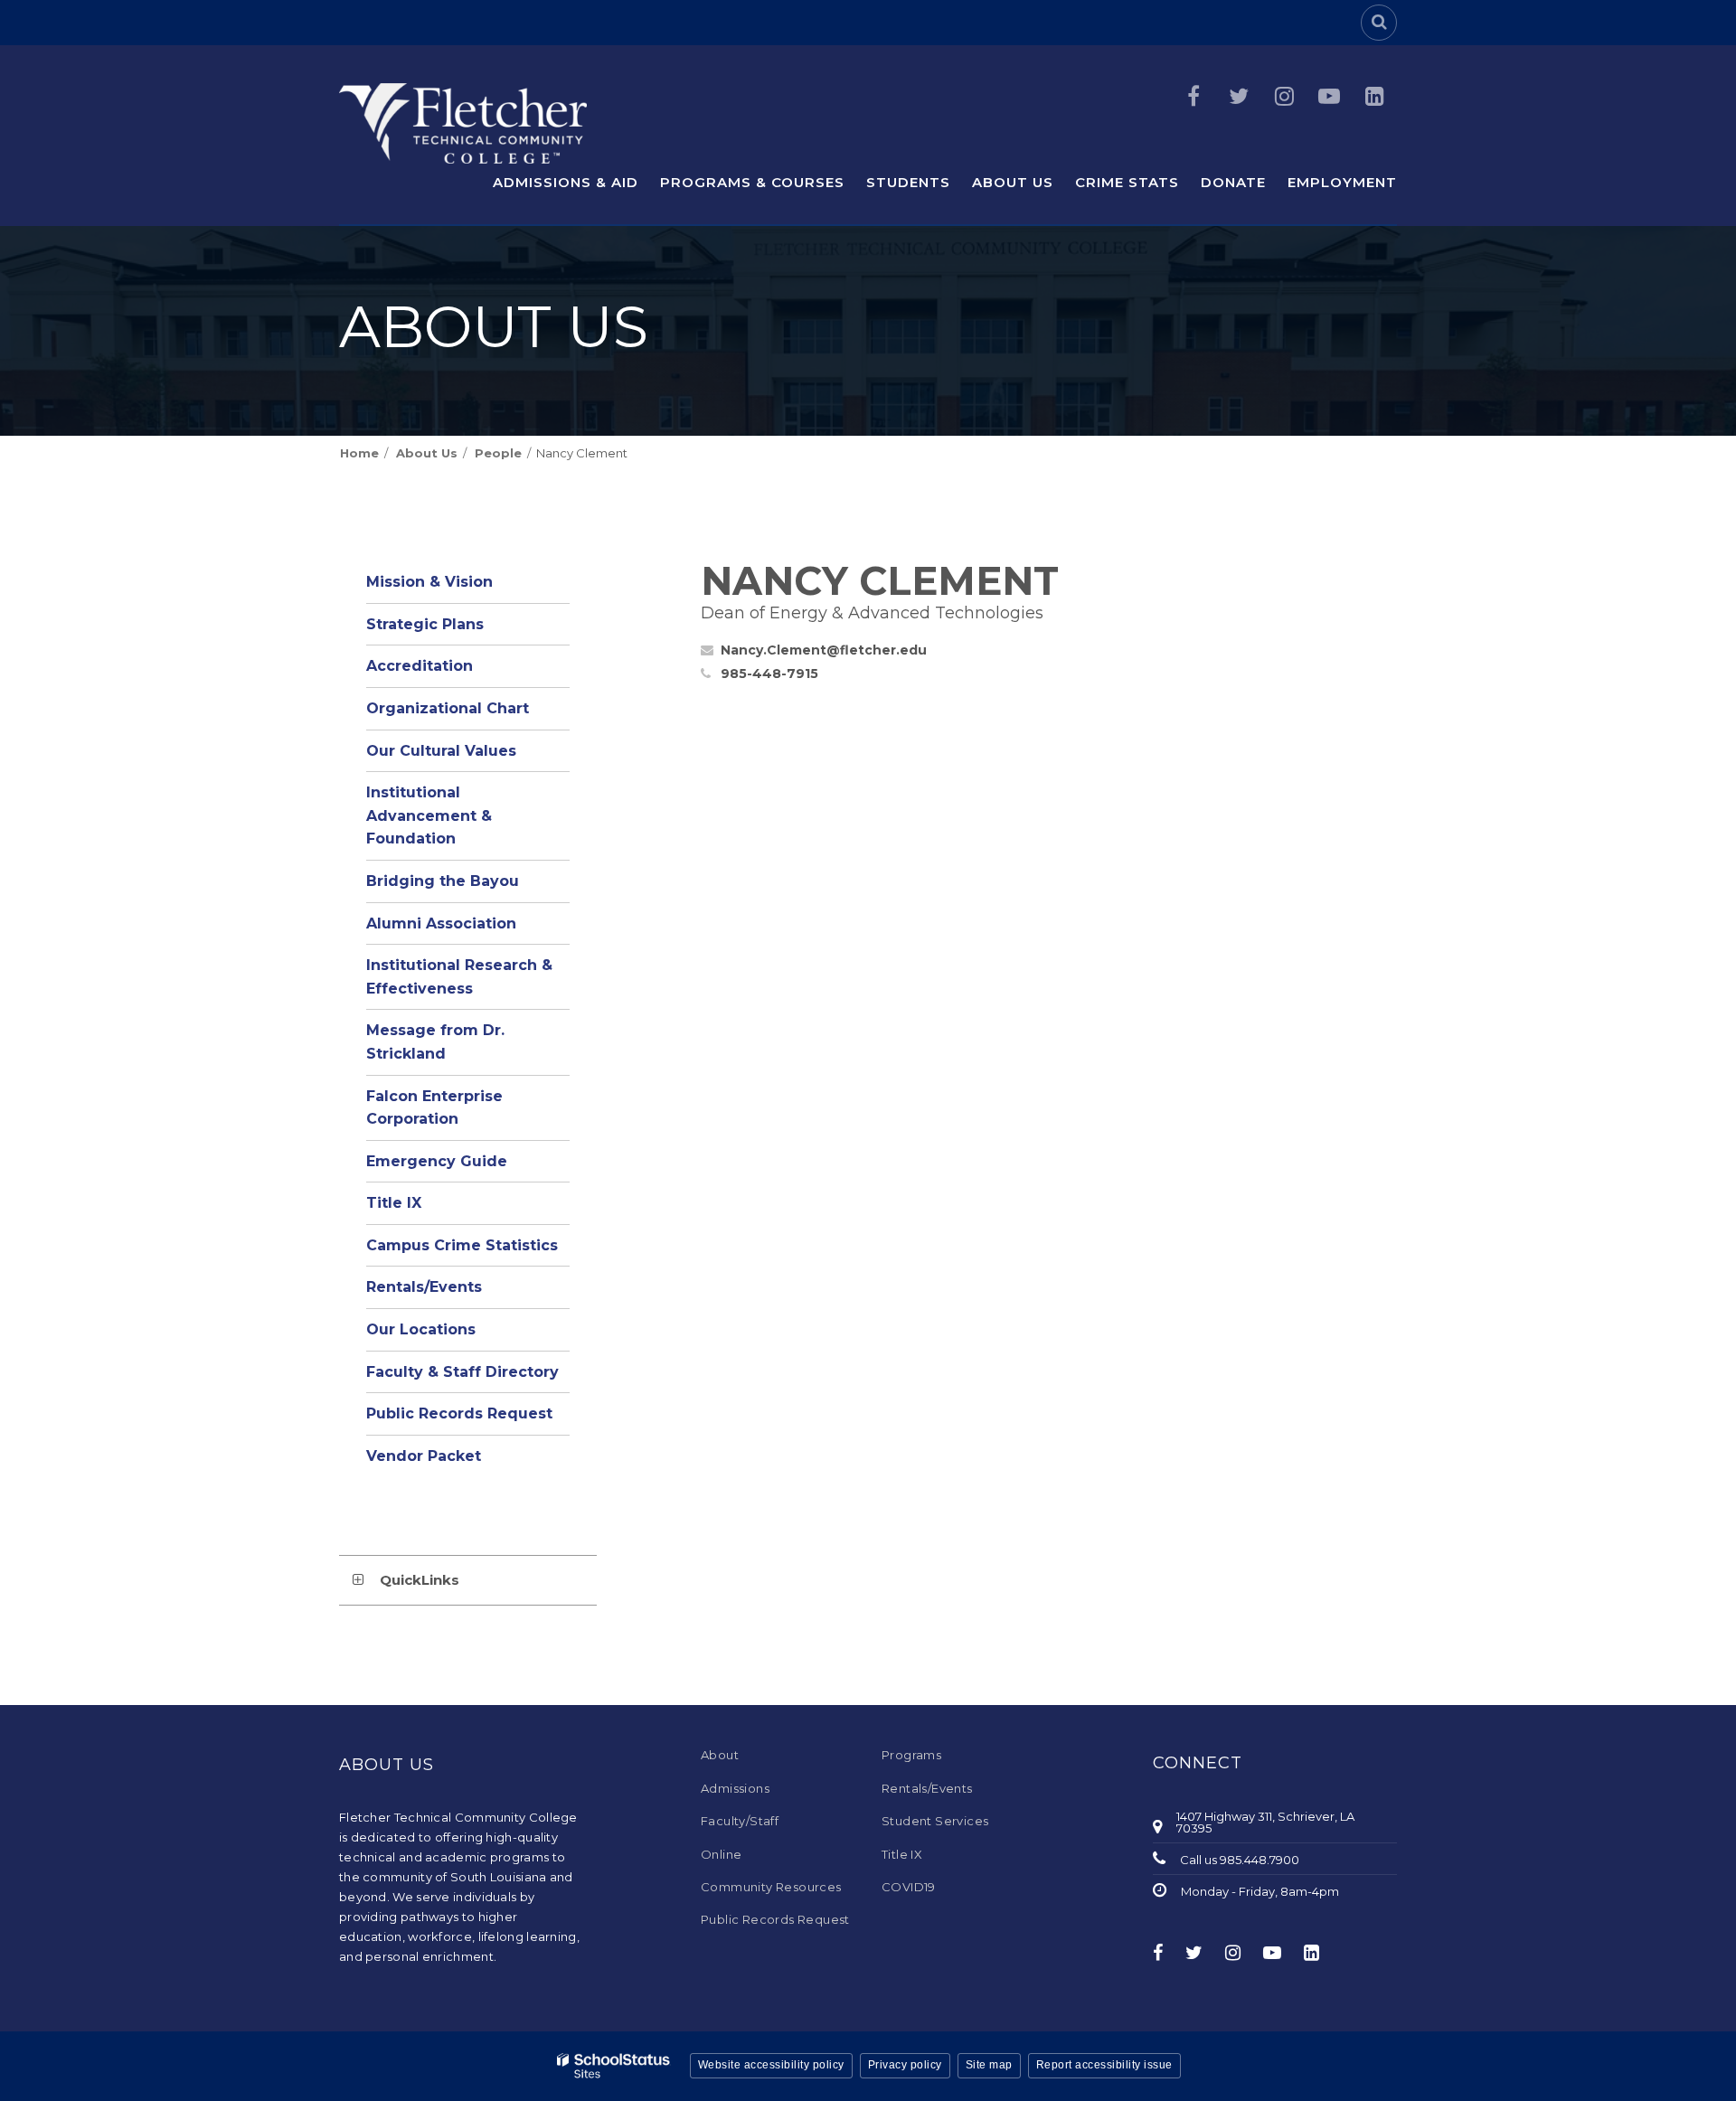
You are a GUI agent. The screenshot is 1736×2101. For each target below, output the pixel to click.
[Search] (1379, 23)
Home (359, 453)
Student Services (935, 1821)
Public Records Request (459, 1413)
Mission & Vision (429, 582)
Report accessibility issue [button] (1104, 2065)
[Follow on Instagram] (1284, 96)
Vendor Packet (424, 1456)
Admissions (735, 1788)
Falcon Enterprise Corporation (434, 1108)
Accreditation (420, 666)
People (498, 453)
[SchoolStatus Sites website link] (614, 2066)
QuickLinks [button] (420, 1580)
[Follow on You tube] (1329, 96)
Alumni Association (441, 923)
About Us (427, 453)
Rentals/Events (424, 1287)
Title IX (394, 1203)
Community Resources (771, 1887)
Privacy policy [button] (905, 2065)
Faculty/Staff (740, 1821)
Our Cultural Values (441, 751)
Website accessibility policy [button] (771, 2065)
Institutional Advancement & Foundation (429, 815)
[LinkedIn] (1374, 96)
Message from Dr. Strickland (435, 1042)
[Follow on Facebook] (1193, 96)
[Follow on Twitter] (1239, 96)
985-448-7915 (769, 674)
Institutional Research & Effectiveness (459, 977)
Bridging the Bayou (443, 881)
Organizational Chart (468, 714)
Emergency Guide (437, 1161)
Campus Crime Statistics (462, 1245)
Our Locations (421, 1329)
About (720, 1755)
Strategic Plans (425, 624)
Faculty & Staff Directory (462, 1372)
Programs (911, 1755)
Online (721, 1854)
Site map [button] (989, 2065)
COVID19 (909, 1887)
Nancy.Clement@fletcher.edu (824, 650)
